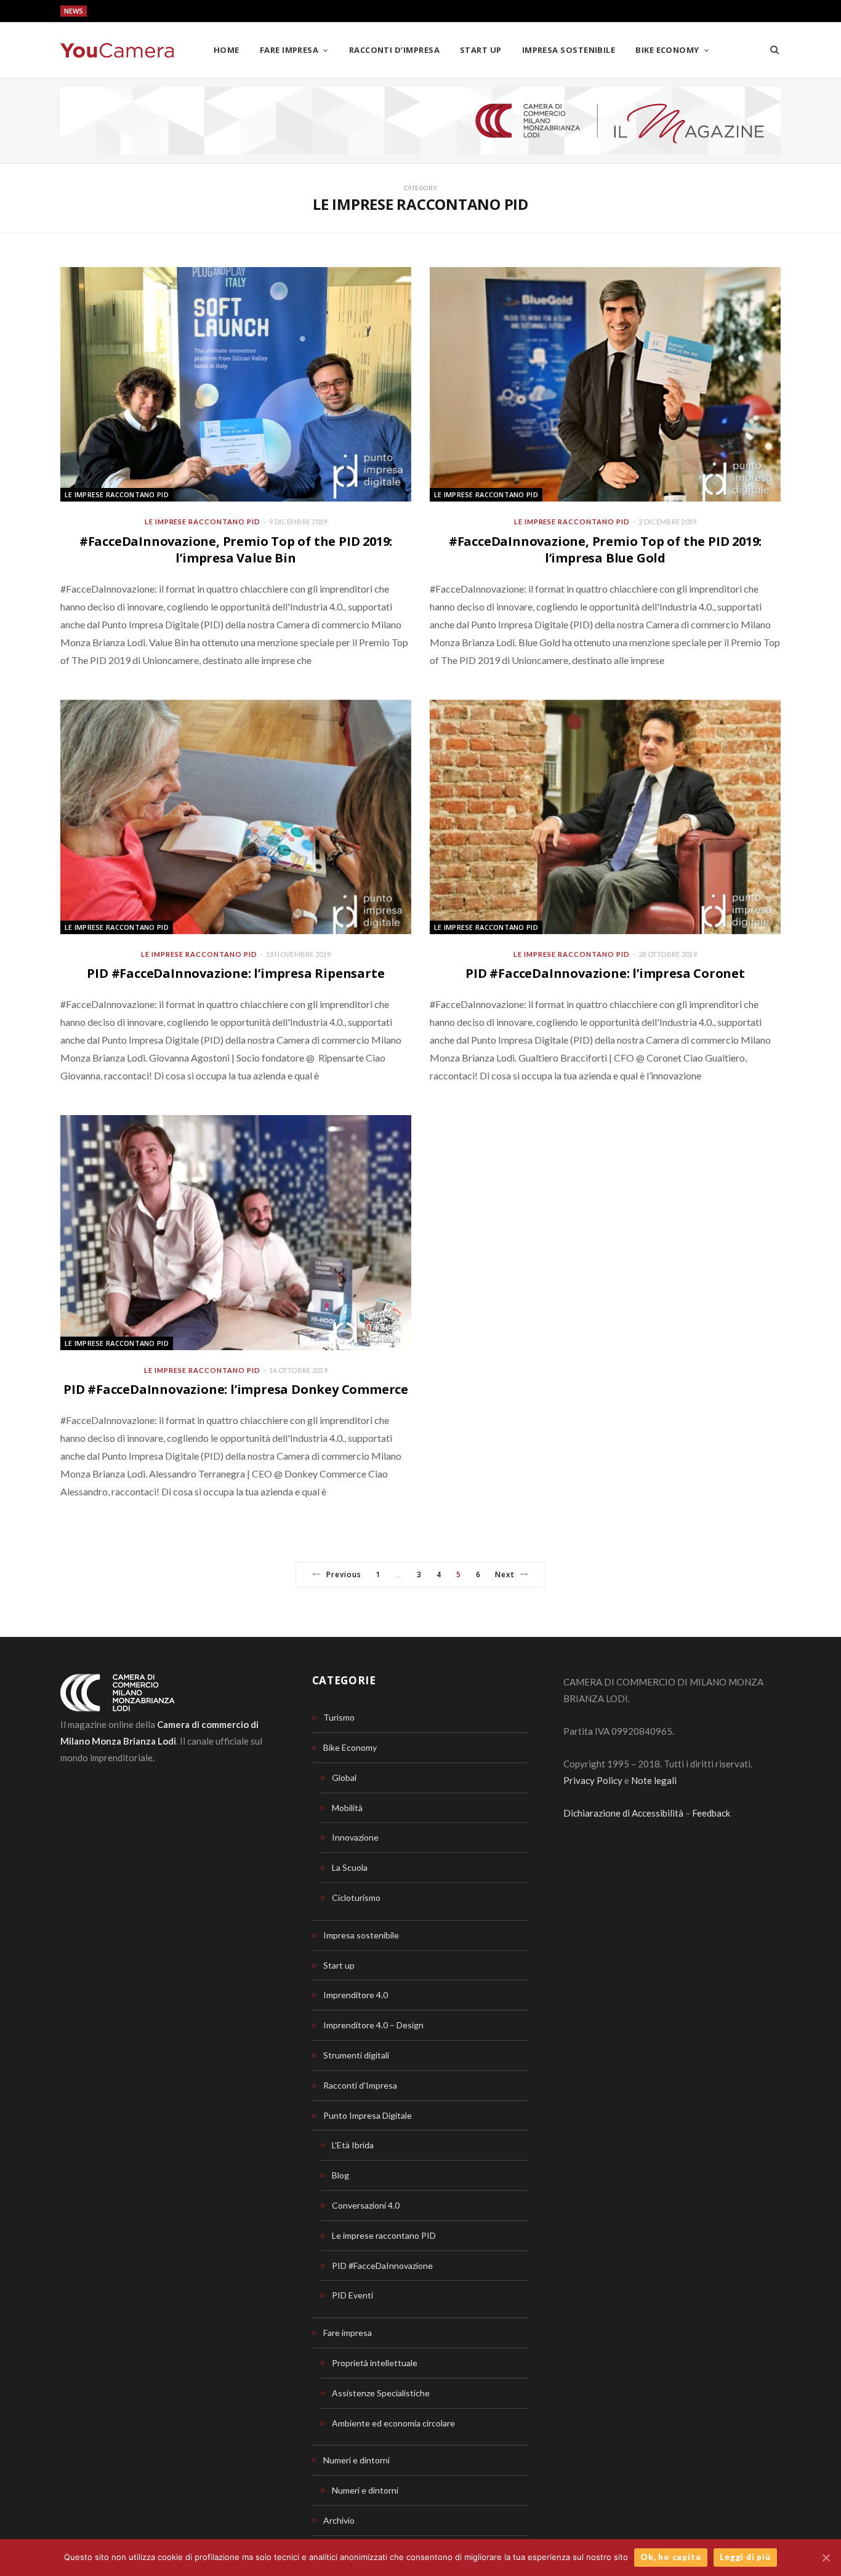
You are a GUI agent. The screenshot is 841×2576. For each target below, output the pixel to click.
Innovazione (355, 1837)
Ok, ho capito (671, 2557)
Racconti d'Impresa (360, 2085)
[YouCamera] (117, 50)
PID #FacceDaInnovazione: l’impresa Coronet (605, 973)
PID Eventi (352, 2295)
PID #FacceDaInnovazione (382, 2266)
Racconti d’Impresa (394, 50)
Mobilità (347, 1808)
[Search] (775, 50)
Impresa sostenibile (569, 50)
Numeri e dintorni (356, 2460)
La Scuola (350, 1867)
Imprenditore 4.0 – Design (373, 2025)
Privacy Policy (593, 1780)
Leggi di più (745, 2557)
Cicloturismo (356, 1898)
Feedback (711, 1813)
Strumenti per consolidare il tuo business (167, 12)
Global (344, 1778)
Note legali (654, 1780)
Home (227, 50)
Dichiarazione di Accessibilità (623, 1813)
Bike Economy (667, 50)
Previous (344, 1574)
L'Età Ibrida (353, 2145)
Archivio (339, 2520)
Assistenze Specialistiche (381, 2393)
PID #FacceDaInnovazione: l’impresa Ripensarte (235, 973)
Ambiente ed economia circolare (393, 2423)
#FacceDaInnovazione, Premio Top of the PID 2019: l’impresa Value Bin (236, 550)
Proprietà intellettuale (375, 2363)
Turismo (339, 1717)
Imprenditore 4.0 (356, 1995)
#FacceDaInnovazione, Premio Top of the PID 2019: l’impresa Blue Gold (605, 550)
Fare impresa (289, 50)
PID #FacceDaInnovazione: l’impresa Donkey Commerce (236, 1389)
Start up (481, 50)
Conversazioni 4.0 (366, 2205)
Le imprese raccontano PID (117, 494)
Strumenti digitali (356, 2055)
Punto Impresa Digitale (368, 2115)
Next (505, 1574)
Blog (340, 2175)
